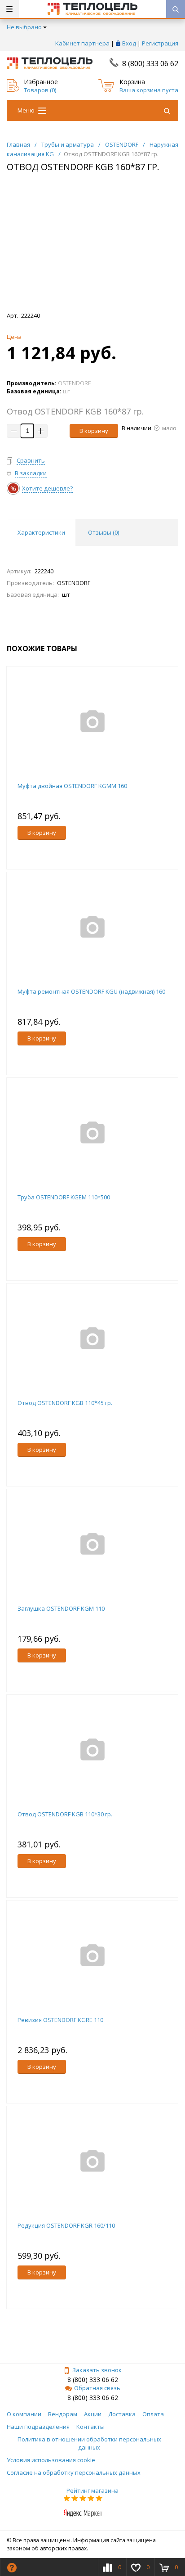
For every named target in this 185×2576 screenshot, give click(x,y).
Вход (129, 43)
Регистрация (160, 43)
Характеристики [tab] (41, 532)
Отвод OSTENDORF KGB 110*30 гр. (65, 1814)
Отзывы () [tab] (104, 532)
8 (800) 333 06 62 (150, 63)
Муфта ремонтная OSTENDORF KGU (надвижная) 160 (91, 991)
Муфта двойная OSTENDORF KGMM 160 (72, 786)
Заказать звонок (97, 2370)
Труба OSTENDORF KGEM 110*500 (64, 1197)
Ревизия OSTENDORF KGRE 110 (60, 2020)
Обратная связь (97, 2388)
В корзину (94, 431)
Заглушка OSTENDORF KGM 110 (61, 1608)
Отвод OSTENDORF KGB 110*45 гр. (65, 1403)
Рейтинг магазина (92, 2490)
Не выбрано (24, 27)
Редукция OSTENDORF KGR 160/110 (66, 2225)
